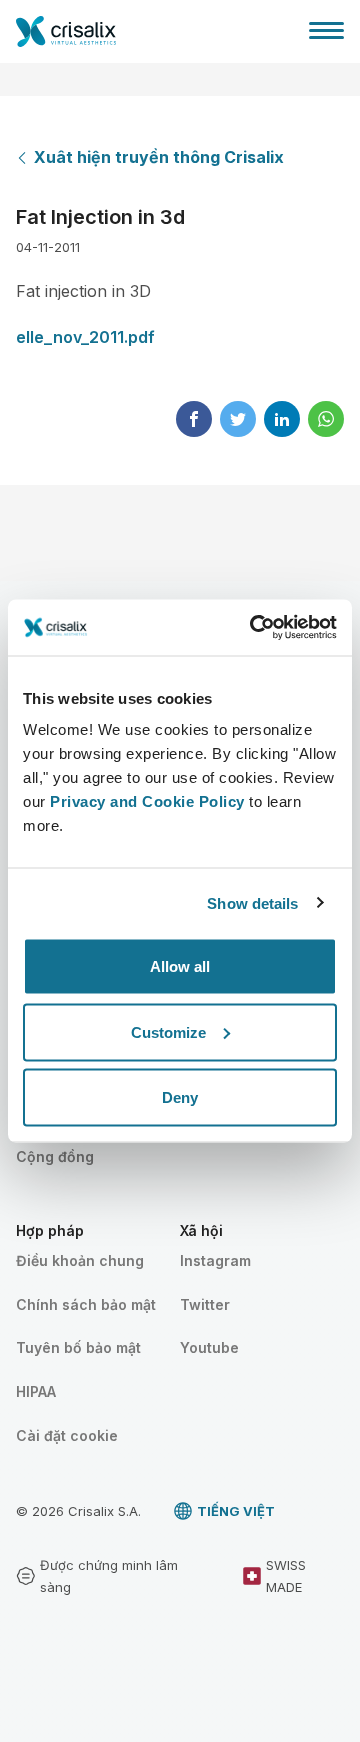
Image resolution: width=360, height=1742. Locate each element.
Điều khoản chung (80, 1260)
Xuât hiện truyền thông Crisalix (159, 157)
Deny (180, 1097)
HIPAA (36, 1391)
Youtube (209, 1347)
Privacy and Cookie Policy (147, 801)
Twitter (205, 1304)
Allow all (180, 966)
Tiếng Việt (236, 1511)
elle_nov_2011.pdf (85, 337)
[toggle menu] (326, 30)
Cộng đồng (55, 1156)
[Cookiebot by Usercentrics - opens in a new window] (254, 628)
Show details (252, 902)
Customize (168, 1031)
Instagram (215, 1260)
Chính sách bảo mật (86, 1304)
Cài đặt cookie (67, 1435)
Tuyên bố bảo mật (78, 1347)
